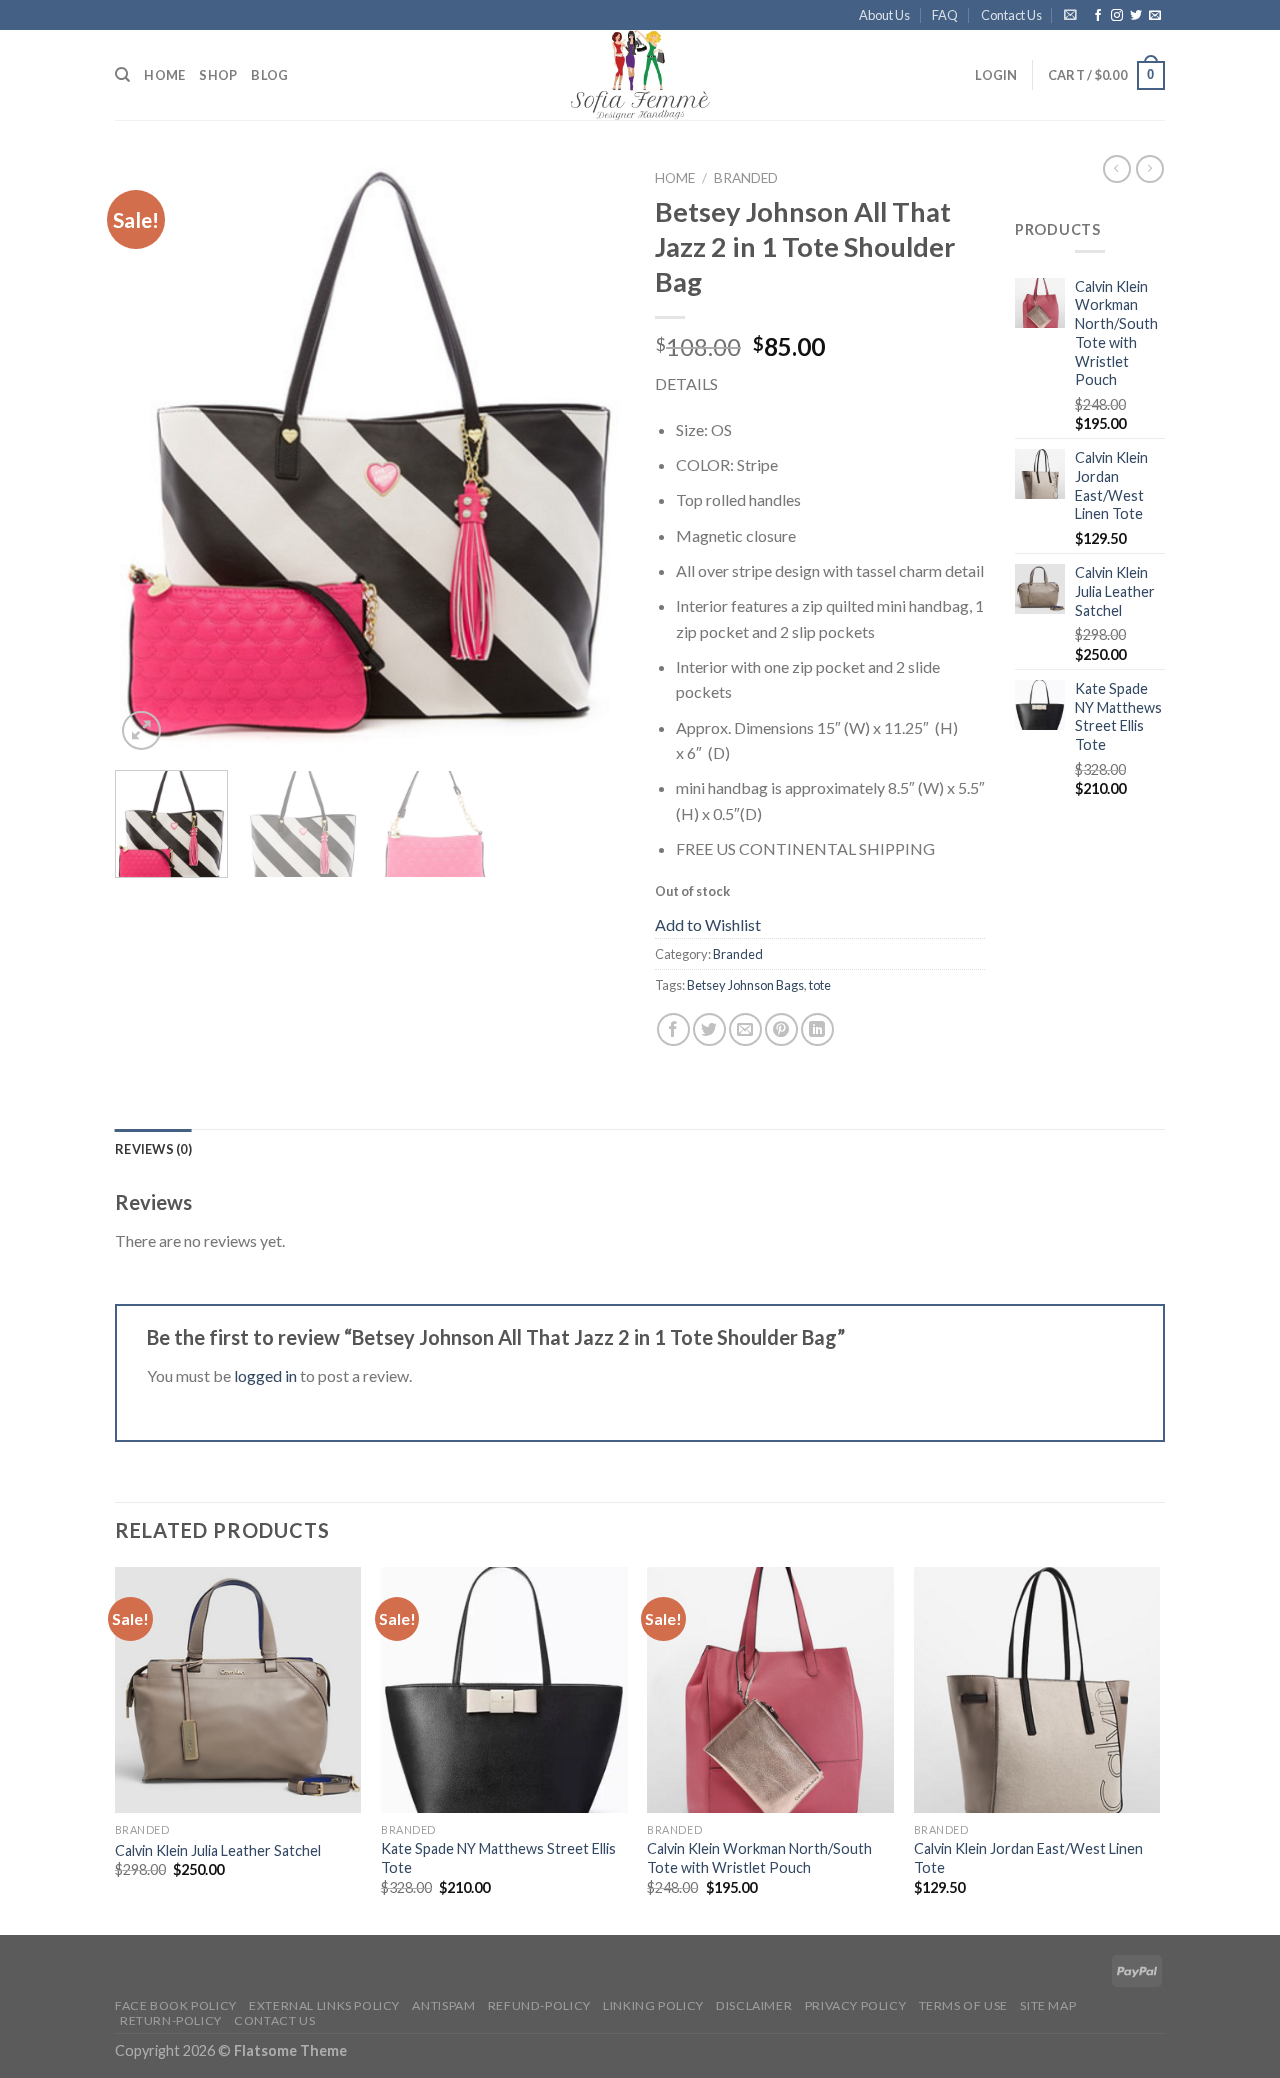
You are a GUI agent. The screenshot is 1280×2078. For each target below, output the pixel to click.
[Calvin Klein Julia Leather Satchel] (238, 1690)
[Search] (122, 75)
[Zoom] (141, 730)
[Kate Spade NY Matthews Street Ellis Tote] (504, 1690)
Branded (746, 178)
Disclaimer (754, 2005)
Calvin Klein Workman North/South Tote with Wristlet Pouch (759, 1858)
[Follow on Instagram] (1117, 16)
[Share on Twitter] (709, 1029)
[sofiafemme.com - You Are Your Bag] (640, 75)
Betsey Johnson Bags (745, 985)
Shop (218, 75)
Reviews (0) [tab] (153, 1149)
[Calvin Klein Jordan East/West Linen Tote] (1037, 1690)
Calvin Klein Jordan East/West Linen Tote (1028, 1858)
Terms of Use (963, 2005)
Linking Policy (653, 2005)
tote (820, 985)
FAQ (945, 15)
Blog (269, 75)
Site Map (1048, 2005)
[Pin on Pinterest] (781, 1029)
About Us (884, 15)
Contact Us (1011, 15)
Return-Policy (171, 2020)
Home (164, 75)
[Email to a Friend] (745, 1029)
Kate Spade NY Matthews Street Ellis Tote (498, 1858)
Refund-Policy (539, 2005)
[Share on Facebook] (673, 1029)
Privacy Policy (856, 2005)
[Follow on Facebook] (1098, 16)
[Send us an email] (1155, 16)
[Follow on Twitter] (1136, 16)
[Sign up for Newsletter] (1070, 14)
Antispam (443, 2005)
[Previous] (150, 457)
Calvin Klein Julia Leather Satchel (218, 1850)
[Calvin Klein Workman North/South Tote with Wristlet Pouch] (770, 1690)
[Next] (590, 457)
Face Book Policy (176, 2005)
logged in (265, 1375)
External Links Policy (324, 2005)
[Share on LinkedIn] (817, 1029)
